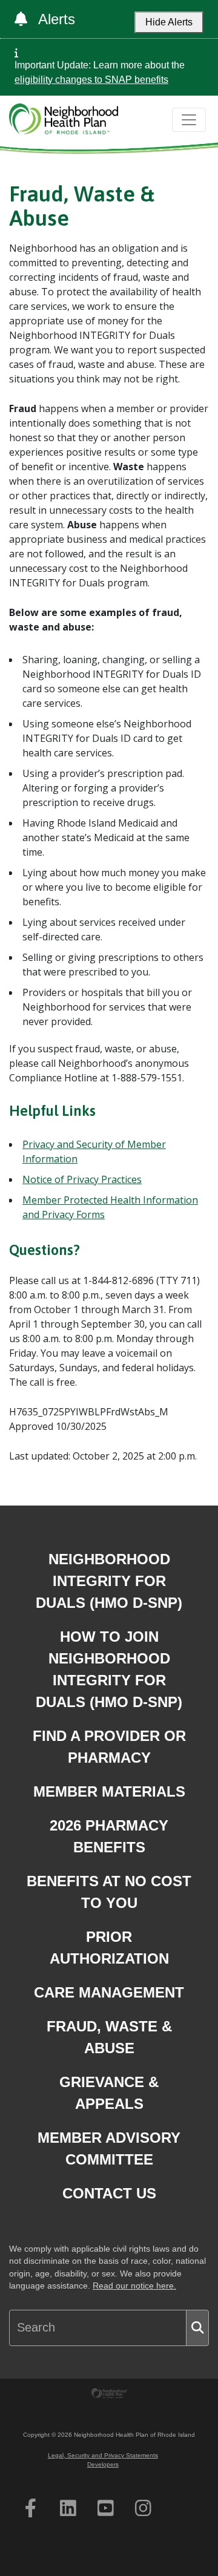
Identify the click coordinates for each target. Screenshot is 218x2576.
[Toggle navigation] (189, 120)
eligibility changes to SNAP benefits (91, 80)
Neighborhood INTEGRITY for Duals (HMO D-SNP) (109, 1581)
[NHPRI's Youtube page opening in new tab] (106, 2508)
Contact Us (109, 2193)
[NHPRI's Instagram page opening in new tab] (143, 2508)
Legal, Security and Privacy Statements (103, 2455)
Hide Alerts (169, 22)
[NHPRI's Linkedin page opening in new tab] (68, 2508)
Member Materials (109, 1791)
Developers (103, 2464)
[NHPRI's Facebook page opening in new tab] (31, 2508)
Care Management (109, 1992)
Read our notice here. (134, 2286)
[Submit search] (197, 2328)
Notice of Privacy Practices (82, 1179)
